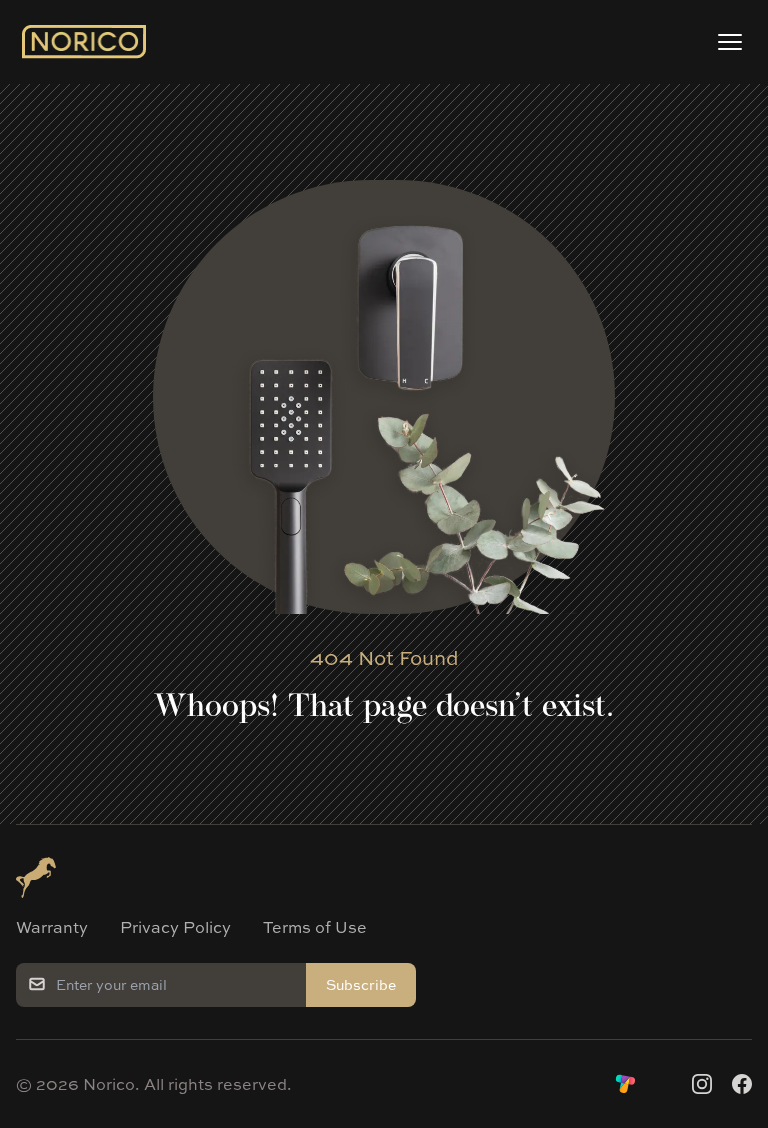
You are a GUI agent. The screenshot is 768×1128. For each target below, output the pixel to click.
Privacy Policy (175, 927)
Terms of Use (315, 927)
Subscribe (361, 984)
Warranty (52, 927)
